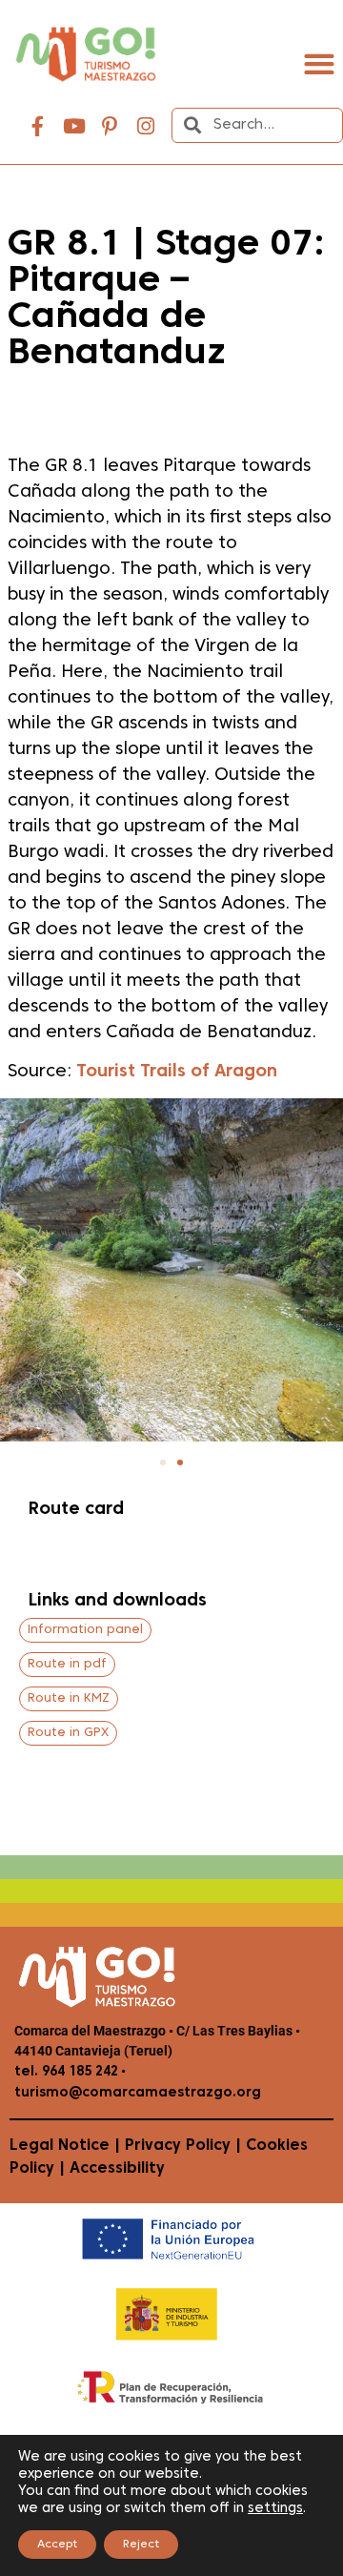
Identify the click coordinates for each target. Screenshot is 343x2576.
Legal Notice (60, 2146)
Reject (141, 2545)
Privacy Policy (178, 2146)
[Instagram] (146, 127)
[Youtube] (74, 127)
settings (275, 2509)
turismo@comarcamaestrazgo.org (138, 2093)
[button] (319, 64)
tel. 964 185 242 (66, 2072)
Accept (57, 2545)
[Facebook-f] (38, 127)
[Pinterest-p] (110, 127)
